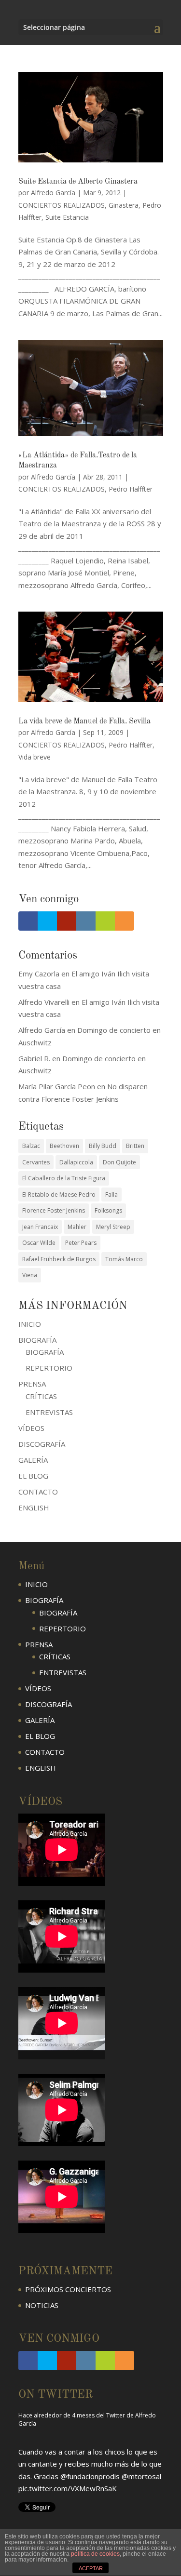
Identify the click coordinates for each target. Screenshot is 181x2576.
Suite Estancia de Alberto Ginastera (78, 182)
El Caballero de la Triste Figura (64, 1178)
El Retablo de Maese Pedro (59, 1195)
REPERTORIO (49, 1368)
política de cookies (95, 2554)
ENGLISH (34, 1508)
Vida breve (35, 757)
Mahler (77, 1227)
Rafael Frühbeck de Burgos (59, 1259)
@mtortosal (141, 2437)
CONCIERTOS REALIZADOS (62, 205)
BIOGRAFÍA (45, 1352)
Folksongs (108, 1210)
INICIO (30, 1324)
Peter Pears (81, 1243)
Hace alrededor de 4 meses (56, 2472)
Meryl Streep (113, 1227)
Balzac (31, 1146)
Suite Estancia (67, 217)
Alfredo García (53, 193)
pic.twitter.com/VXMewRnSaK (68, 2450)
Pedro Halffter (131, 489)
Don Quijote (119, 1162)
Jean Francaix (40, 1227)
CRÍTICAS (41, 1396)
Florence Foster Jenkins (54, 1210)
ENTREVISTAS (49, 1412)
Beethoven (64, 1146)
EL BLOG (33, 1476)
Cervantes (36, 1162)
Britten (135, 1146)
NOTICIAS (42, 2305)
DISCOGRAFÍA (42, 1444)
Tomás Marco (124, 1259)
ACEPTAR (91, 2568)
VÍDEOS (31, 1428)
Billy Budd (103, 1146)
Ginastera (124, 205)
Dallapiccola (76, 1162)
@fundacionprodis (90, 2437)
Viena (30, 1275)
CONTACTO (38, 1492)
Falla (111, 1195)
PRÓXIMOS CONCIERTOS (68, 2289)
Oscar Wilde (39, 1243)
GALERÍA (33, 1460)
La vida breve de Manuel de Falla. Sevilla (84, 721)
